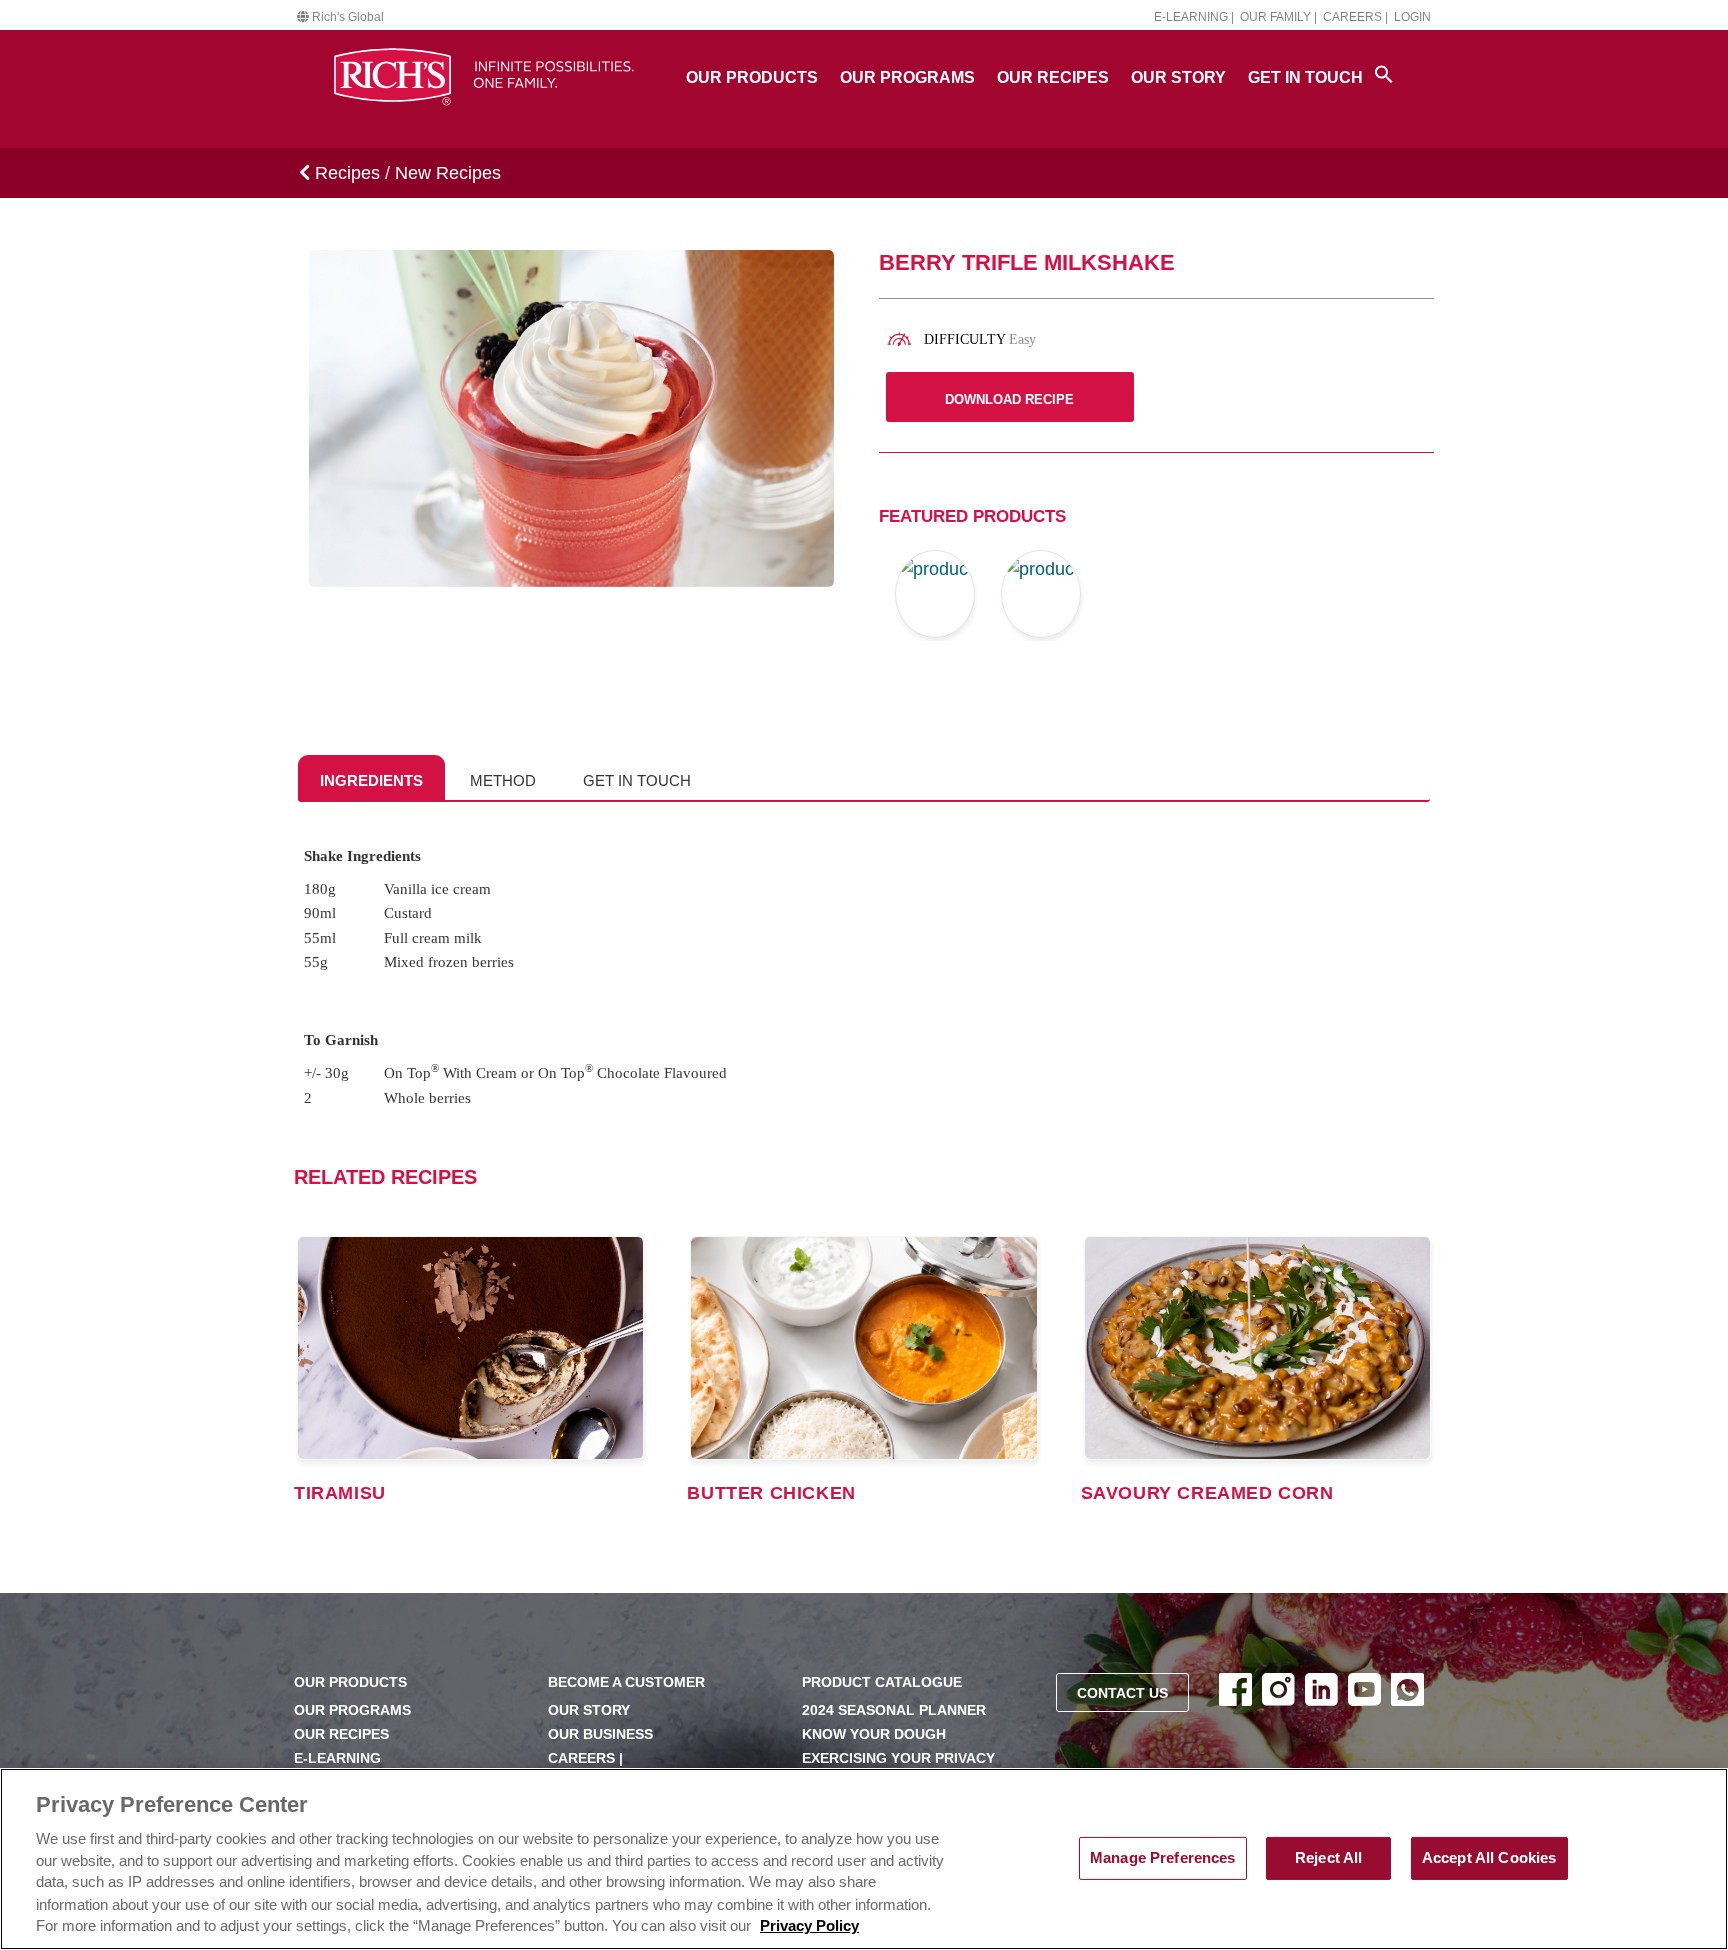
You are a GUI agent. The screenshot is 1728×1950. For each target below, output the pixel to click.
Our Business (600, 1734)
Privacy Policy (809, 1927)
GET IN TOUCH (637, 780)
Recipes (345, 173)
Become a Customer (626, 1682)
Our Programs (907, 77)
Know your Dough (874, 1734)
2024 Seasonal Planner (894, 1710)
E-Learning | (1194, 17)
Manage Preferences (1163, 1858)
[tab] (371, 778)
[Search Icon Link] (1384, 74)
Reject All (1328, 1858)
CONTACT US (1122, 1693)
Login (1412, 17)
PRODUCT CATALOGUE (882, 1682)
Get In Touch (1305, 77)
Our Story (1178, 77)
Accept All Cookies (1489, 1858)
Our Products (752, 77)
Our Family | (1278, 17)
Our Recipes (1053, 77)
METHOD (503, 780)
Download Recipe (1009, 399)
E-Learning (337, 1758)
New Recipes (448, 173)
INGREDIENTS (371, 780)
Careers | (1355, 17)
